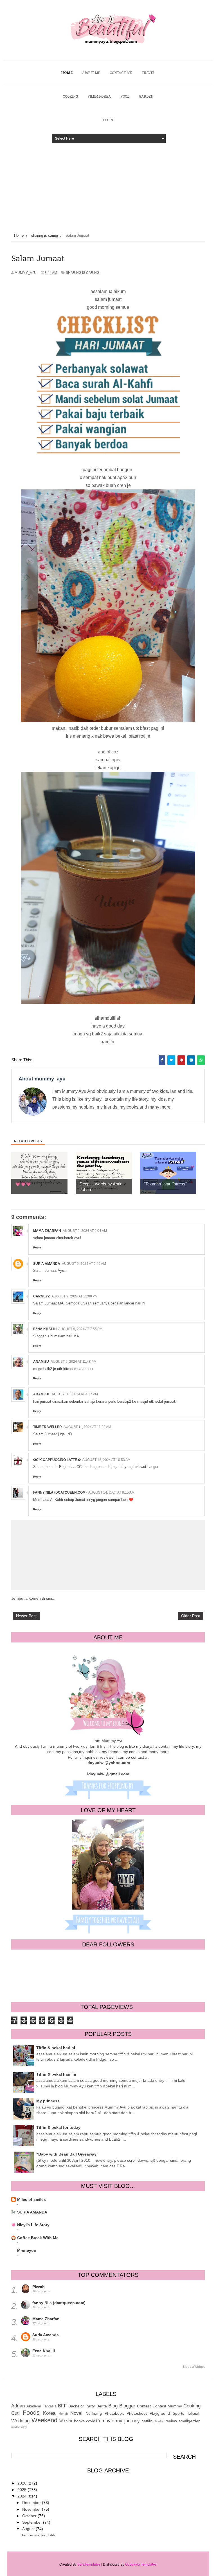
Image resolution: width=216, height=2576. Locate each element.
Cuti (15, 2413)
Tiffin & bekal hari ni (56, 2048)
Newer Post (26, 1616)
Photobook (114, 2413)
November (32, 2509)
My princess (48, 2101)
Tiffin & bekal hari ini (56, 2074)
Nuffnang (94, 2413)
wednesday (19, 2427)
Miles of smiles (31, 2199)
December (32, 2503)
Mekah (63, 2414)
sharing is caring (83, 273)
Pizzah (39, 2287)
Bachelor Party (82, 2406)
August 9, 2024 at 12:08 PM (75, 1296)
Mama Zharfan (47, 1231)
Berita (102, 2406)
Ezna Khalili (45, 1329)
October (30, 2516)
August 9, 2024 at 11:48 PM (74, 1362)
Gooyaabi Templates (141, 2564)
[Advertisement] (108, 185)
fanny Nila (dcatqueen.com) (60, 1492)
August (29, 2529)
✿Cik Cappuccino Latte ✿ (57, 1460)
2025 (22, 2490)
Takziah (194, 2413)
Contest (144, 2406)
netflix (147, 2421)
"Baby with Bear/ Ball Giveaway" (67, 2154)
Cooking (192, 2406)
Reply (37, 1247)
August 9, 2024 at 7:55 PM (80, 1329)
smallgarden (190, 2421)
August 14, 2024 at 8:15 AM (111, 1492)
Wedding (20, 2421)
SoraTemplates (89, 2564)
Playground (160, 2413)
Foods (31, 2413)
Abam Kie (42, 1394)
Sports (178, 2413)
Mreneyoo (27, 2250)
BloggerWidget (194, 2367)
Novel (76, 2413)
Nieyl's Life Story (33, 2225)
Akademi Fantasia (41, 2406)
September (33, 2522)
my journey (128, 2421)
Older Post (191, 1616)
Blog (113, 2406)
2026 (22, 2483)
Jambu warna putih (38, 2535)
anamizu (41, 1362)
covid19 (93, 2421)
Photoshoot (137, 2413)
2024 (22, 2496)
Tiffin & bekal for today (58, 2127)
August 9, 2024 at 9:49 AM (84, 1264)
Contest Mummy (167, 2406)
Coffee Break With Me (38, 2238)
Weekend (44, 2420)
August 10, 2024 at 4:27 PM (75, 1394)
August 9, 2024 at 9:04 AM (85, 1231)
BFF (62, 2406)
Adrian (18, 2406)
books (79, 2421)
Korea (49, 2413)
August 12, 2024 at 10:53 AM (106, 1460)
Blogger (127, 2406)
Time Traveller (48, 1427)
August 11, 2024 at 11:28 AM (87, 1427)
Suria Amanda (47, 1264)
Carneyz (41, 1296)
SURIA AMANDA (32, 2212)
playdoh (159, 2421)
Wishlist (66, 2421)
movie (108, 2421)
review (171, 2421)
